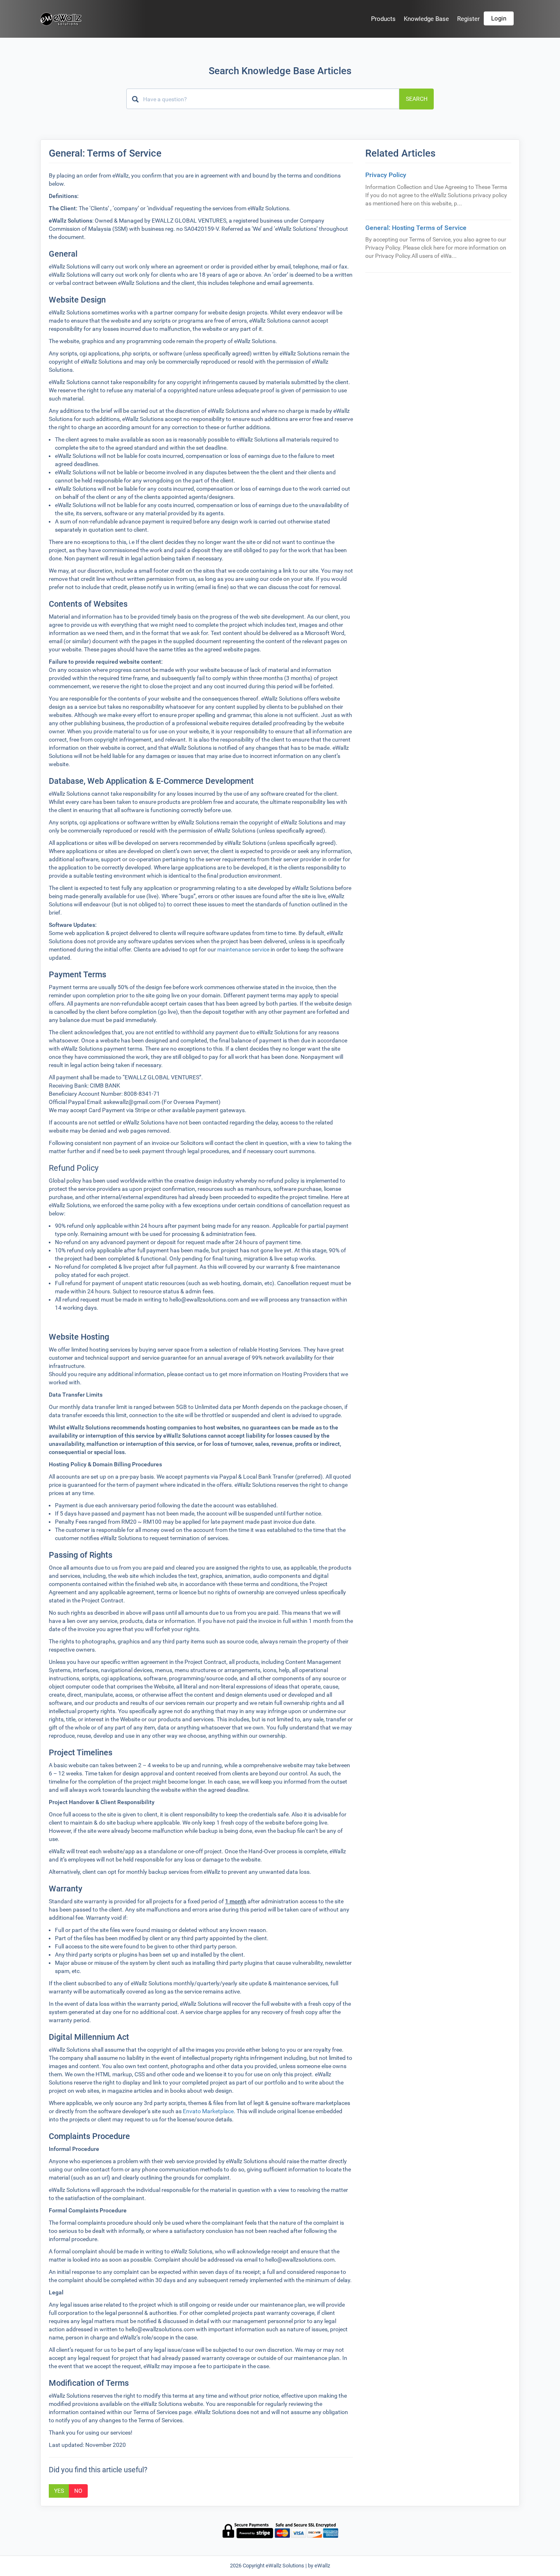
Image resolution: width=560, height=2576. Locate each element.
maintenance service (243, 949)
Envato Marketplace (208, 2111)
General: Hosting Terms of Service (416, 228)
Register (468, 19)
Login (499, 18)
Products (383, 19)
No (78, 2491)
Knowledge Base (426, 19)
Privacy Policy (386, 175)
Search (417, 99)
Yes (59, 2491)
